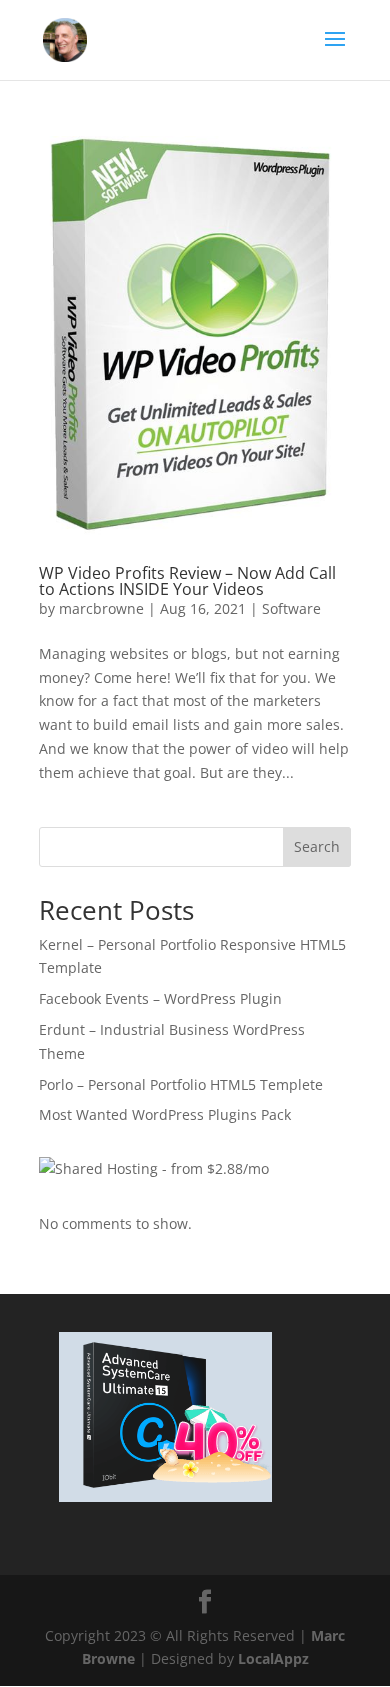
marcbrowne (101, 608)
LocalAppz (273, 1658)
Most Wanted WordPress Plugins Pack (165, 1114)
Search (317, 846)
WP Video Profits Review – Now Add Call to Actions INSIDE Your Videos (187, 581)
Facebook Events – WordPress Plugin (160, 998)
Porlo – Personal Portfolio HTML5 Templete (181, 1084)
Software (291, 608)
